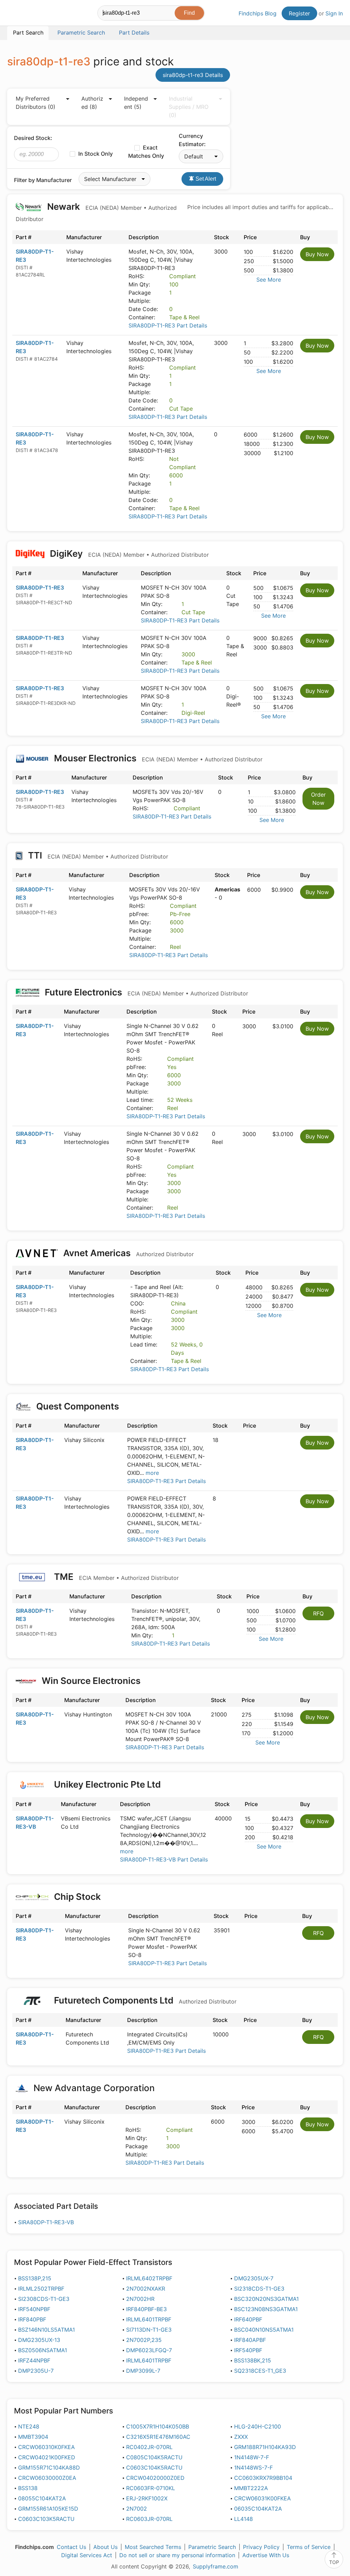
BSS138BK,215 (253, 2360)
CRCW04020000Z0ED (155, 2478)
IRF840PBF (32, 2319)
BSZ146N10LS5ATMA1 (46, 2330)
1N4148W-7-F (252, 2457)
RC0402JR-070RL (149, 2447)
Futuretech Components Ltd (144, 2000)
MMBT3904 (33, 2437)
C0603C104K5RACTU (154, 2468)
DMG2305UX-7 (254, 2278)
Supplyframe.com (216, 2566)
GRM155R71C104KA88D (49, 2468)
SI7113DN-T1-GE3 (149, 2330)
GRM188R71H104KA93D (265, 2447)
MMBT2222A (251, 2488)
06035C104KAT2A (258, 2509)
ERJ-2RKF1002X (147, 2498)
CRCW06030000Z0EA (47, 2478)
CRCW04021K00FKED (47, 2457)
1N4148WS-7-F (253, 2468)
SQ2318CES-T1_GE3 (260, 2371)
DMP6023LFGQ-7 (149, 2350)
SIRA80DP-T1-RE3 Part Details (168, 325)
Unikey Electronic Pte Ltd (107, 1784)
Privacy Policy (261, 2547)
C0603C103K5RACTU (46, 2519)
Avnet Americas (127, 1253)
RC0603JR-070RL (149, 2519)
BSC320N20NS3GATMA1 (266, 2299)
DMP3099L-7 (143, 2371)
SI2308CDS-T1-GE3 (44, 2299)
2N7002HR (140, 2299)
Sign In (334, 13)
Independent (136, 103)
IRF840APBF (250, 2340)
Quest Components (78, 1406)
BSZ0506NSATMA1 (43, 2350)
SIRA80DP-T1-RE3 (40, 588)
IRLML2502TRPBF (41, 2289)
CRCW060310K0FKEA (46, 2447)
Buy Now (317, 254)
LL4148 (244, 2519)
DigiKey (128, 553)
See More (269, 280)
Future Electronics (145, 992)
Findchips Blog (258, 13)
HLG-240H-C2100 (258, 2426)
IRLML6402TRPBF (149, 2278)
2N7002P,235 (144, 2340)
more (152, 1473)
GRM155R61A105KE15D (48, 2509)
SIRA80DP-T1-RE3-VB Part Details (164, 1859)
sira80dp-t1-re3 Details (193, 75)
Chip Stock (77, 1897)
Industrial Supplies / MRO (189, 107)
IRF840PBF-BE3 (146, 2309)
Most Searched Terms (153, 2547)
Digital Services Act (87, 2555)
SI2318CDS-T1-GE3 (259, 2289)
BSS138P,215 (35, 2278)
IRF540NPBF (34, 2309)
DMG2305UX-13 (39, 2340)
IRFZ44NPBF (34, 2360)
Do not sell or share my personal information (177, 2555)
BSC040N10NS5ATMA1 (264, 2330)
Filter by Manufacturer (43, 180)
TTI (97, 855)
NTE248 (29, 2426)
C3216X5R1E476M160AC (158, 2437)
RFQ (318, 1613)
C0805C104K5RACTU (154, 2457)
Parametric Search (212, 2547)
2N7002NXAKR (146, 2289)
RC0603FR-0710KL (151, 2488)
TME (115, 1577)
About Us (105, 2547)
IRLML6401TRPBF (149, 2319)
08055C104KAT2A (42, 2498)
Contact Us (71, 2547)
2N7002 (137, 2509)
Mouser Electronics (157, 758)
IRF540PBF (248, 2350)
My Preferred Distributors (36, 103)
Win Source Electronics (91, 1681)
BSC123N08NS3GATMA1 (266, 2309)
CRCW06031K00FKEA (262, 2498)
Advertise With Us (266, 2555)
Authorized (92, 103)
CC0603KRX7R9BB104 (263, 2478)
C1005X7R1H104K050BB (158, 2426)
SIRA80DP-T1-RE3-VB (46, 2222)
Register (299, 13)
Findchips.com (29, 14)
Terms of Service (309, 2547)
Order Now (318, 799)
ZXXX (241, 2437)
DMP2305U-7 (36, 2371)
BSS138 (28, 2488)
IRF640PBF (248, 2319)
